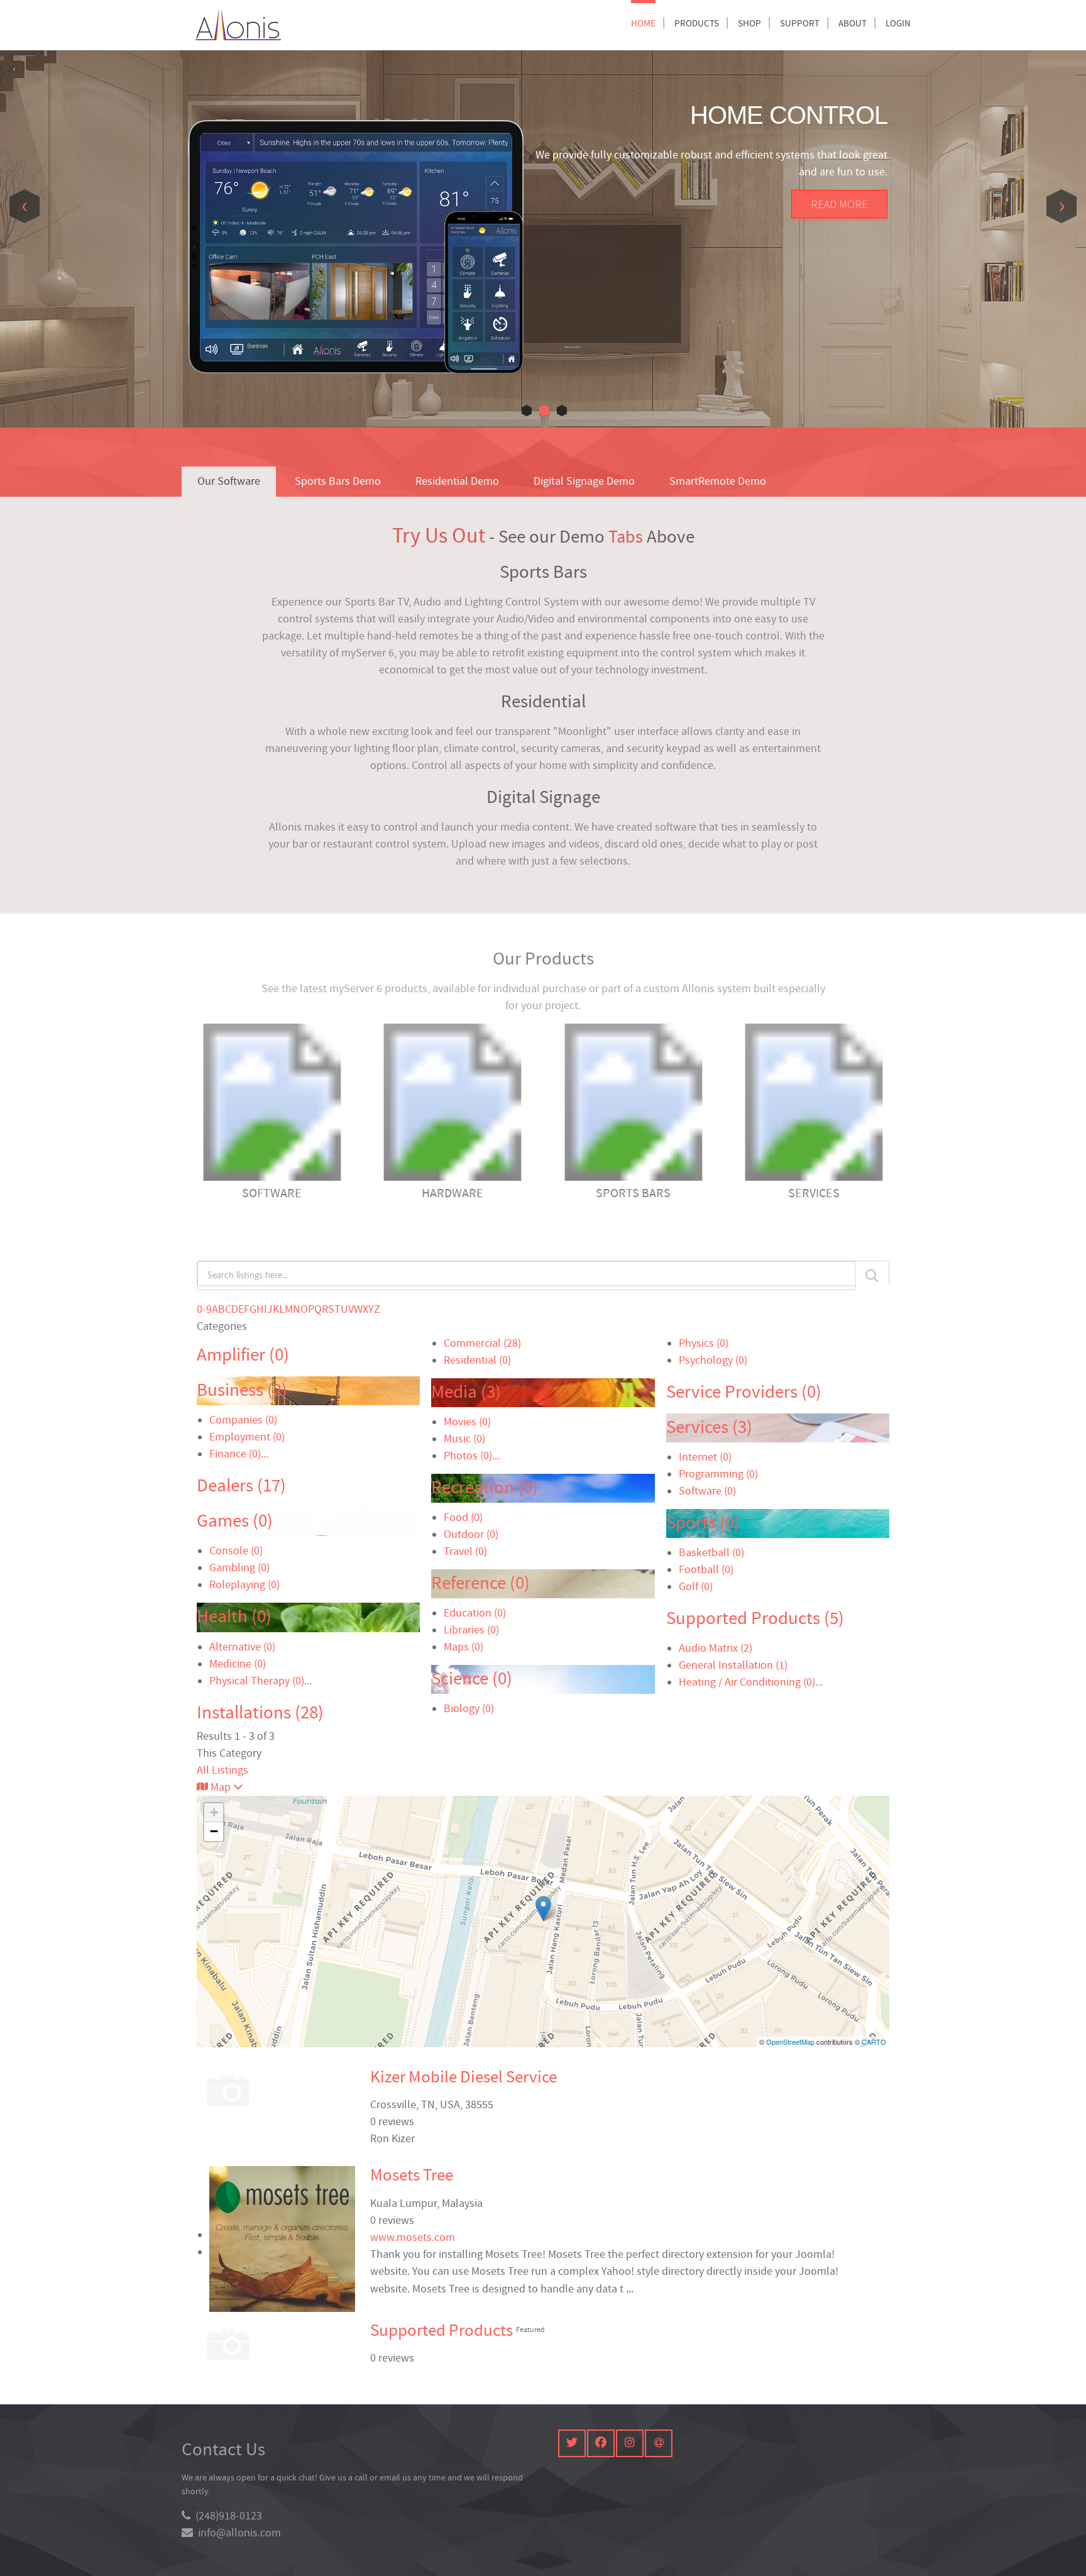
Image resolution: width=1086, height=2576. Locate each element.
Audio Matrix (716, 1648)
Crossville (393, 2105)
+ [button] (214, 1812)
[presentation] (25, 206)
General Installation (733, 1665)
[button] (527, 411)
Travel (465, 1551)
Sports (703, 1523)
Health (234, 1617)
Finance (235, 1454)
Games (235, 1521)
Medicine (238, 1664)
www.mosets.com (413, 2237)
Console (236, 1551)
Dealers (241, 1486)
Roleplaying (244, 1585)
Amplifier (243, 1355)
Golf (696, 1587)
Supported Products (755, 1619)
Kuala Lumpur (403, 2203)
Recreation (485, 1488)
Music (464, 1439)
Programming (718, 1474)
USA (450, 2105)
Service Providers (744, 1392)
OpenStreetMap (790, 2042)
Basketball (711, 1553)
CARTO (874, 2042)
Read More (839, 204)
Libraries (471, 1630)
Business (242, 1390)
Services (709, 1428)
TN (428, 2105)
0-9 (204, 1309)
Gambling (239, 1568)
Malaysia (462, 2203)
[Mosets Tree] (543, 1909)
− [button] (214, 1831)
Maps (463, 1647)
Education (475, 1613)
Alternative (242, 1647)
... (265, 1454)
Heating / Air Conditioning (747, 1682)
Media (466, 1392)
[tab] (229, 482)
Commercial (482, 1343)
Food (463, 1517)
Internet (705, 1457)
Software (707, 1491)
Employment (247, 1437)
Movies (467, 1422)
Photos (468, 1456)
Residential (477, 1360)
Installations (260, 1713)
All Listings (222, 1770)
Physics (704, 1343)
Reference (480, 1584)
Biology (469, 1709)
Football (706, 1570)
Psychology (713, 1360)
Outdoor (471, 1534)
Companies (243, 1420)
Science (472, 1679)
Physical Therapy (257, 1681)
